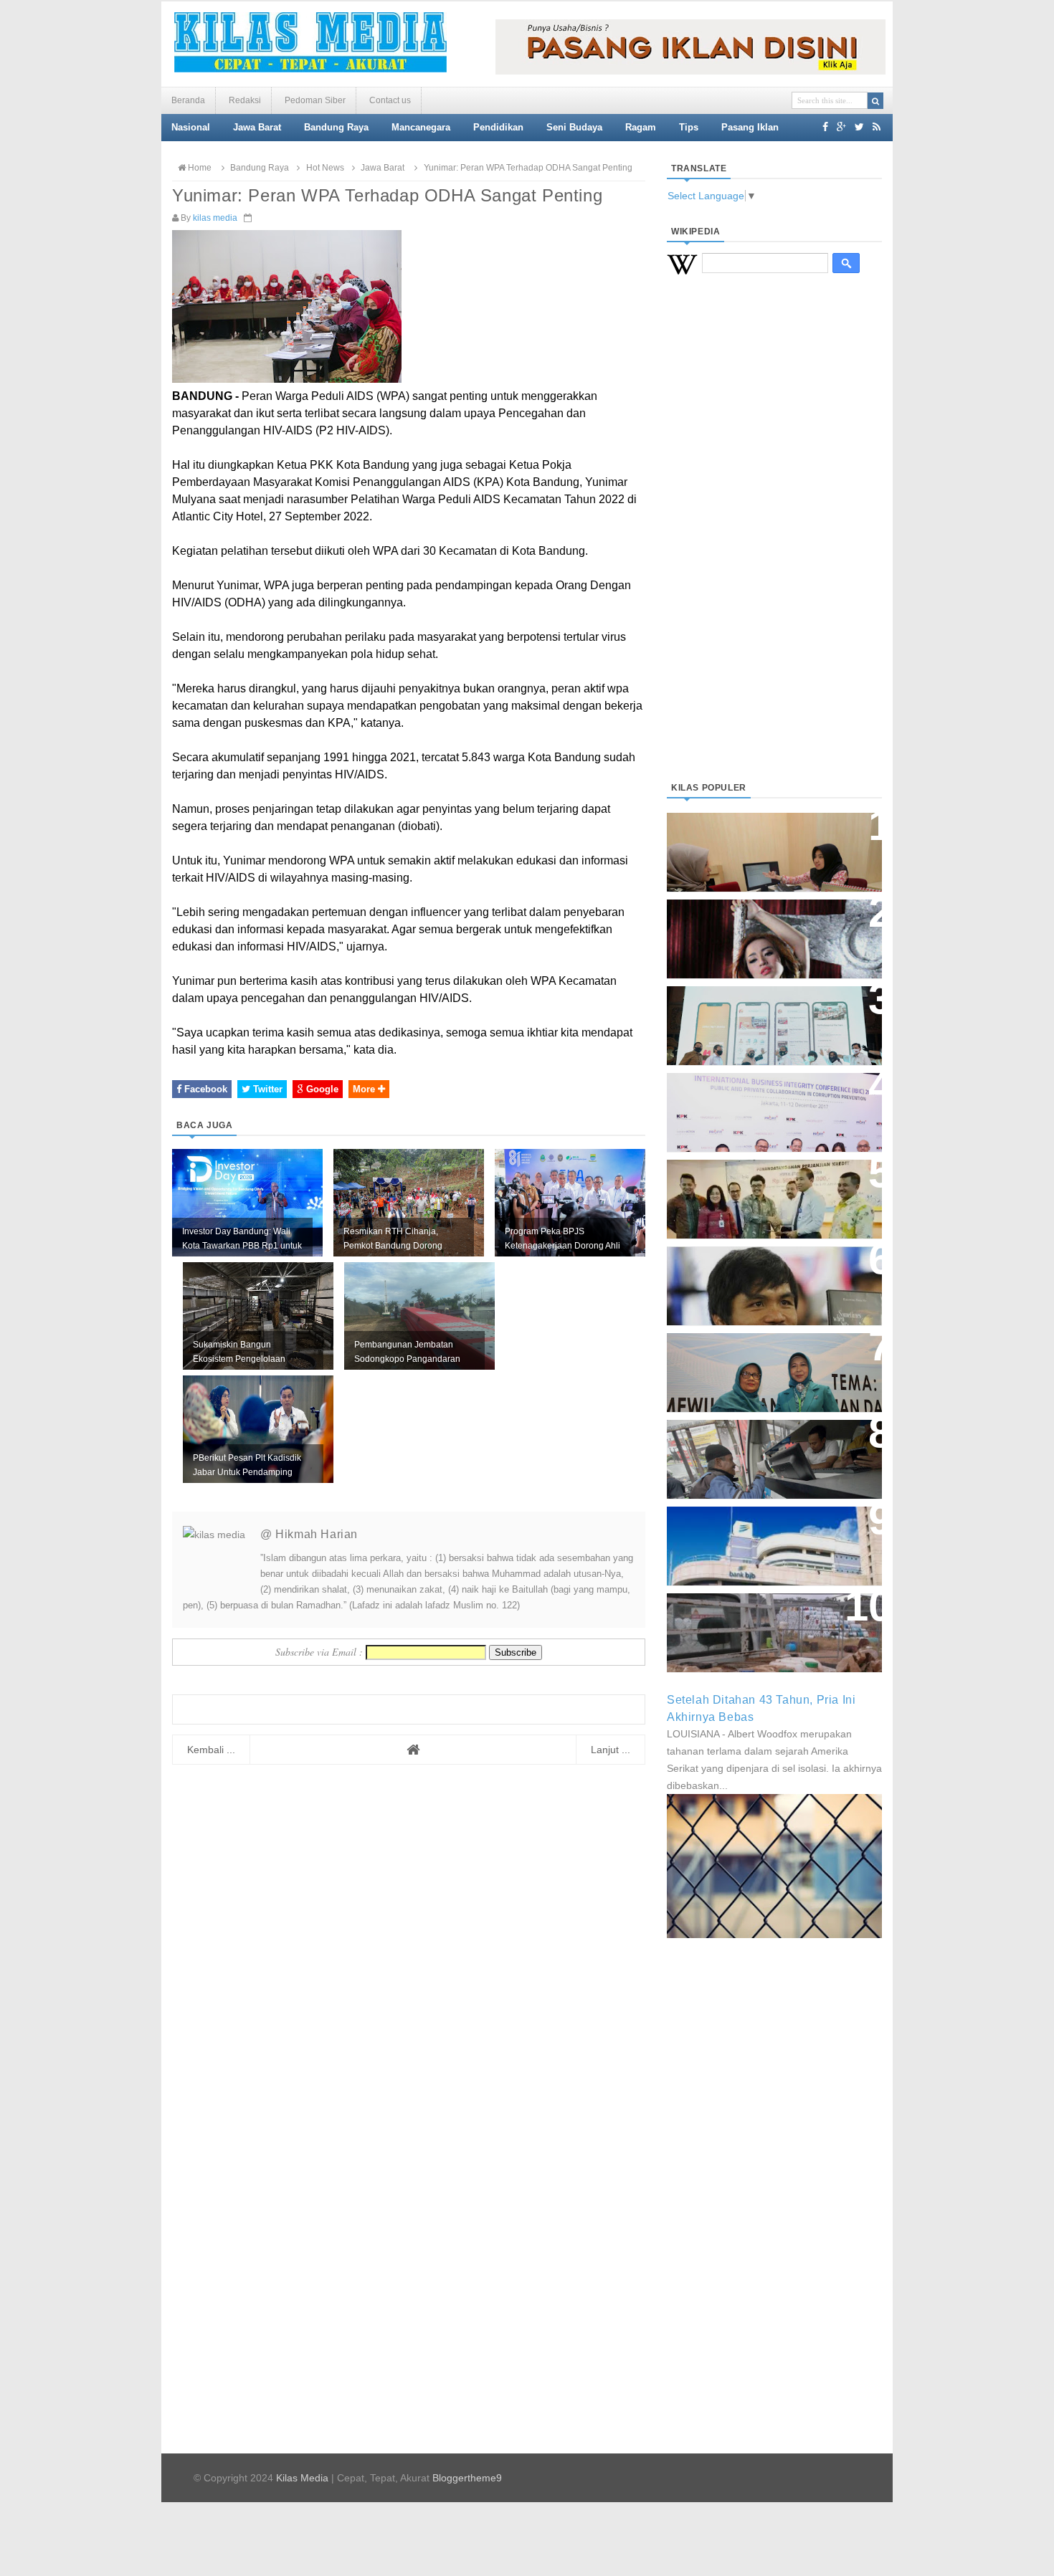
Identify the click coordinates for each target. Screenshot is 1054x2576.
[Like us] (825, 127)
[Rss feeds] (877, 127)
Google (321, 1089)
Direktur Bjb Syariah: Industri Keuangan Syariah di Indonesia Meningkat (766, 845)
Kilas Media (302, 2478)
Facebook (204, 1089)
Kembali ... (211, 1750)
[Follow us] (859, 127)
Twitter (266, 1089)
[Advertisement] (774, 545)
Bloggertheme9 (467, 2478)
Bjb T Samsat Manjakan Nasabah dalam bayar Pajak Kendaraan (770, 1445)
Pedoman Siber (315, 100)
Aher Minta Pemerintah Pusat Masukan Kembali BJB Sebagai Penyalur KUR (766, 1539)
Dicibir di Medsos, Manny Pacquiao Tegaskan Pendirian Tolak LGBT (761, 1278)
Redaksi (245, 100)
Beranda (188, 100)
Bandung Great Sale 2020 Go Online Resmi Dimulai (759, 1011)
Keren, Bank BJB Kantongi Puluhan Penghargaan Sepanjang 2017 (771, 1105)
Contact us (390, 100)
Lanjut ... (611, 1750)
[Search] (875, 101)
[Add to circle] (841, 127)
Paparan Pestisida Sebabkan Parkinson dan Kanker (758, 1618)
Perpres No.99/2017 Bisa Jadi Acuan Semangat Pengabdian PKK (761, 1365)
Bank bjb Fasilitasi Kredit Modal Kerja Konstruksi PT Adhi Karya (769, 1184)
